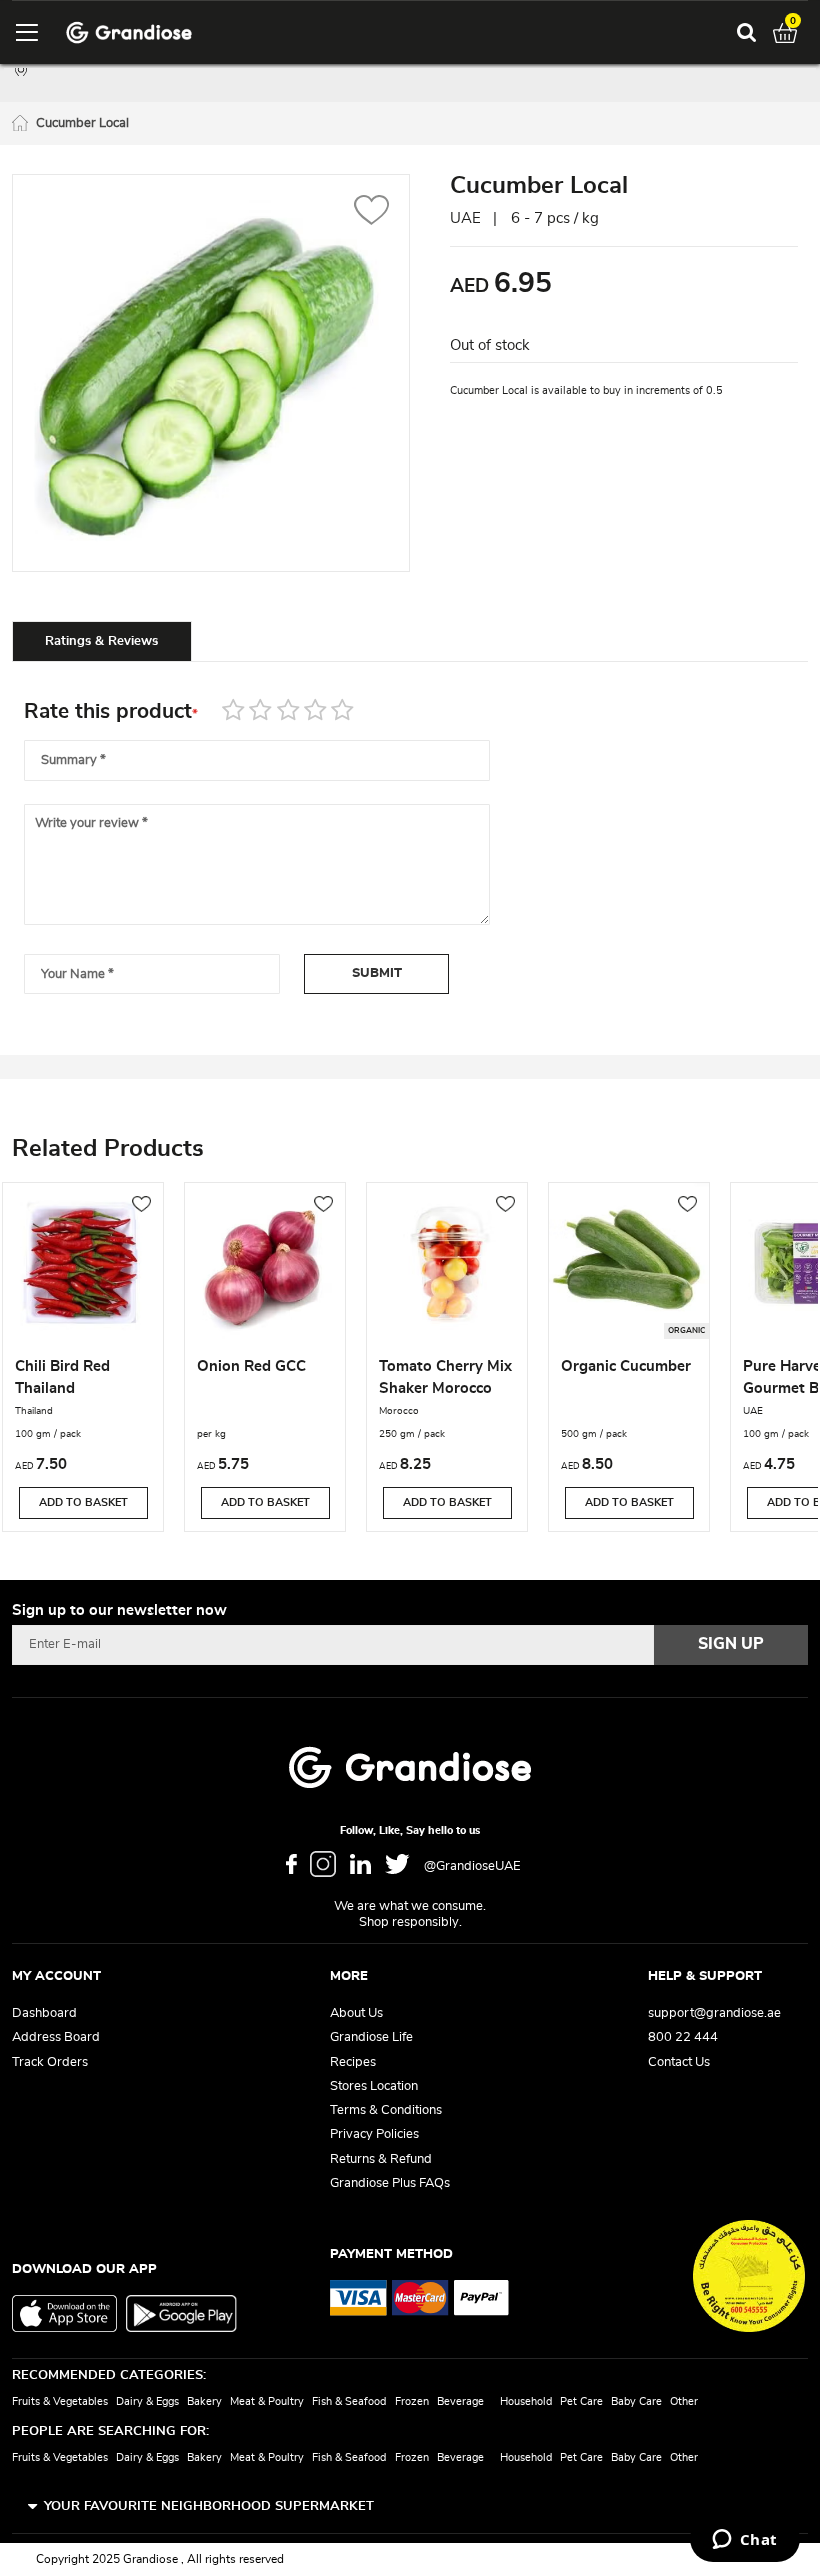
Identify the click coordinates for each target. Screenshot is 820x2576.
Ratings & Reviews (101, 641)
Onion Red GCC (251, 1366)
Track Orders (50, 2062)
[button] (371, 212)
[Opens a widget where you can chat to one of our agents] (744, 2541)
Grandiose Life (371, 2037)
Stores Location (374, 2086)
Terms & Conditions (386, 2110)
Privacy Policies (374, 2134)
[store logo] (129, 32)
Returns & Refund (381, 2159)
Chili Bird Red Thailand (62, 1377)
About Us (356, 2013)
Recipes (353, 2062)
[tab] (102, 641)
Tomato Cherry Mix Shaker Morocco (445, 1377)
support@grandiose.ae (714, 2013)
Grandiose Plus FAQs (390, 2183)
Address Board (56, 2037)
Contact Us (679, 2062)
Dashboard (44, 2013)
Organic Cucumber (626, 1366)
